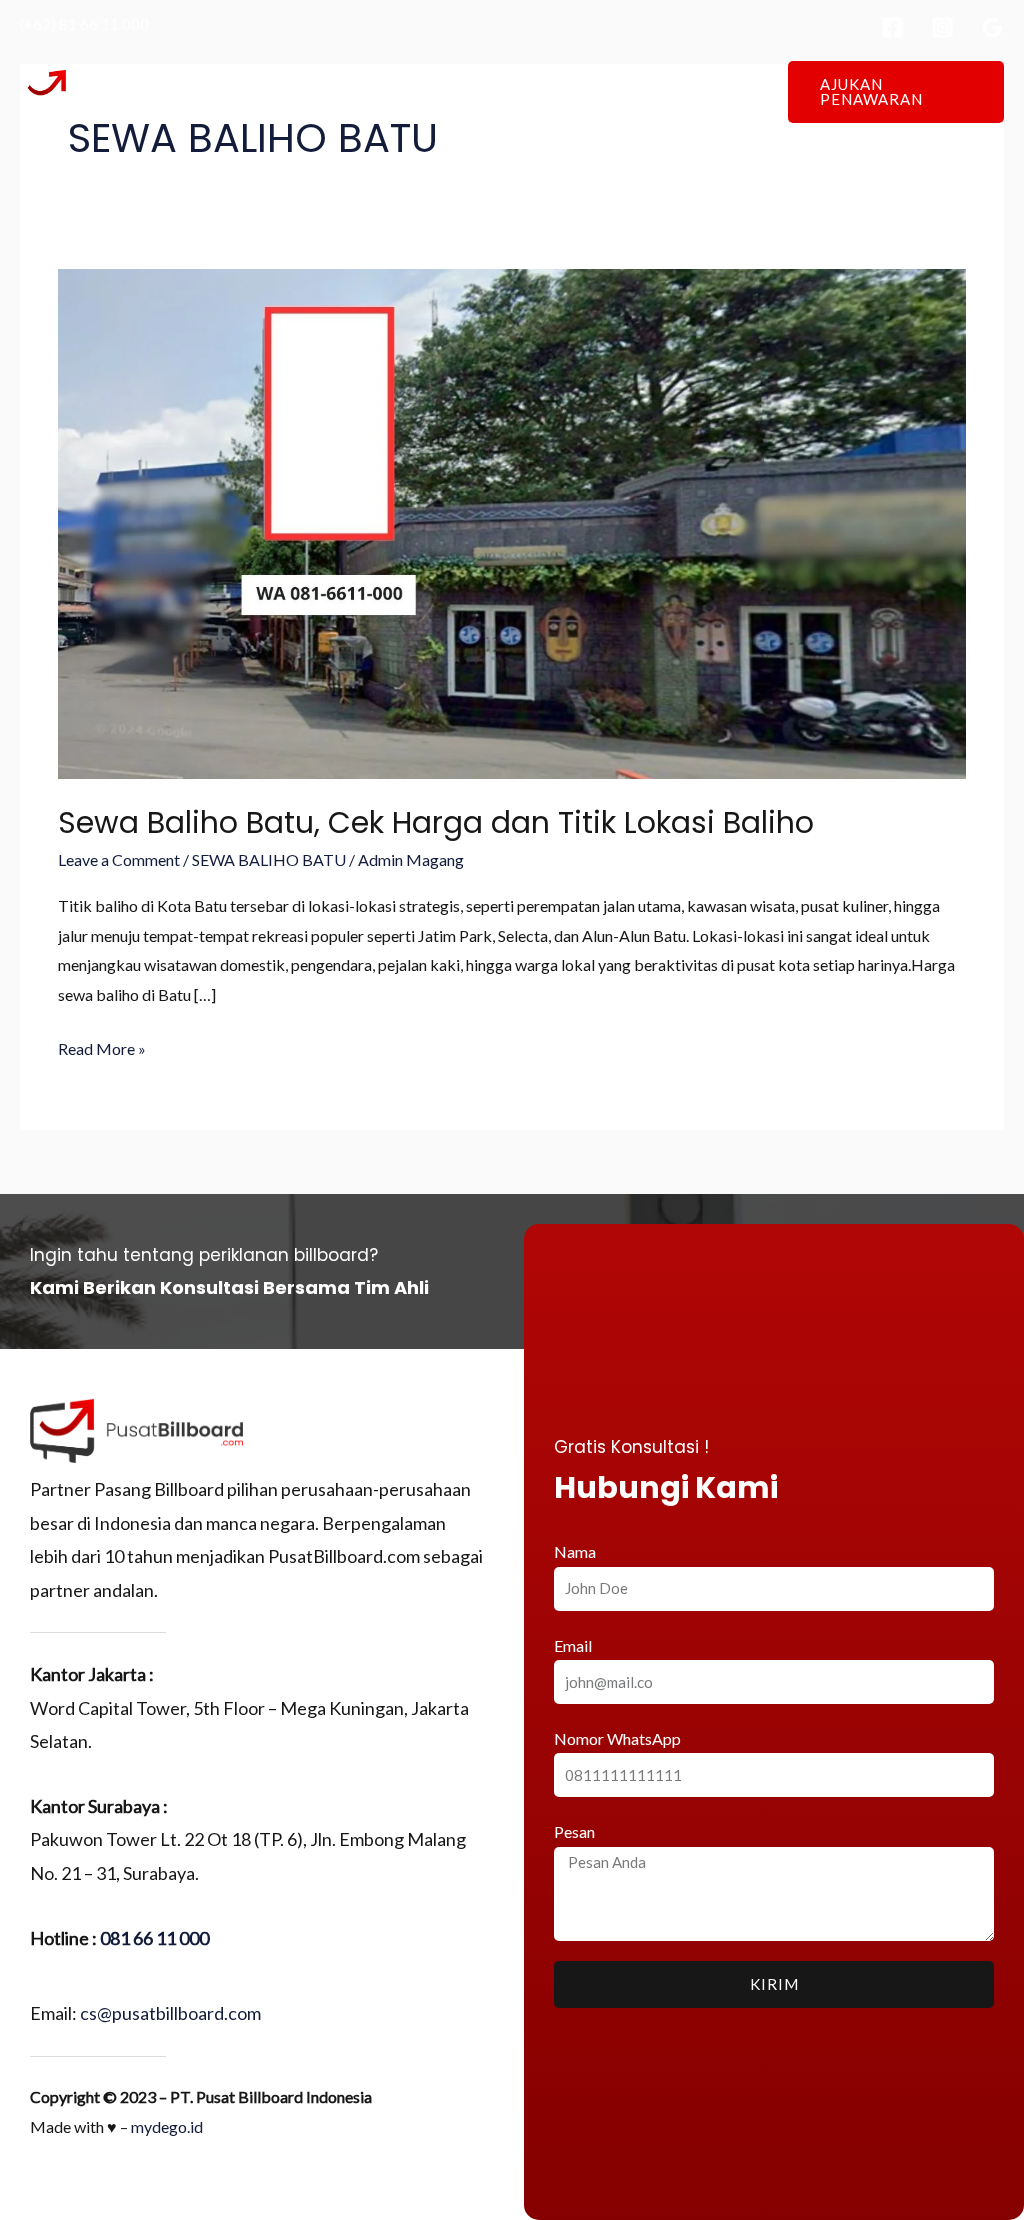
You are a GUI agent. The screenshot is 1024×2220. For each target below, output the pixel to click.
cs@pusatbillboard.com (170, 2013)
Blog (715, 91)
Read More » (102, 1046)
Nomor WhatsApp (617, 1738)
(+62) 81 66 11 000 (84, 24)
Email (573, 1645)
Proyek (572, 91)
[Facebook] (892, 27)
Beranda (321, 91)
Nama (575, 1551)
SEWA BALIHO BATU (269, 859)
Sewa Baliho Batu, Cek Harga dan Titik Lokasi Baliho (436, 822)
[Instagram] (942, 27)
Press (648, 91)
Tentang (410, 91)
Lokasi (492, 91)
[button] (896, 92)
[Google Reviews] (992, 27)
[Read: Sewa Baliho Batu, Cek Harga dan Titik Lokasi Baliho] (511, 522)
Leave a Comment (119, 859)
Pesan (574, 1831)
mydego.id (167, 2126)
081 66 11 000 (154, 1938)
